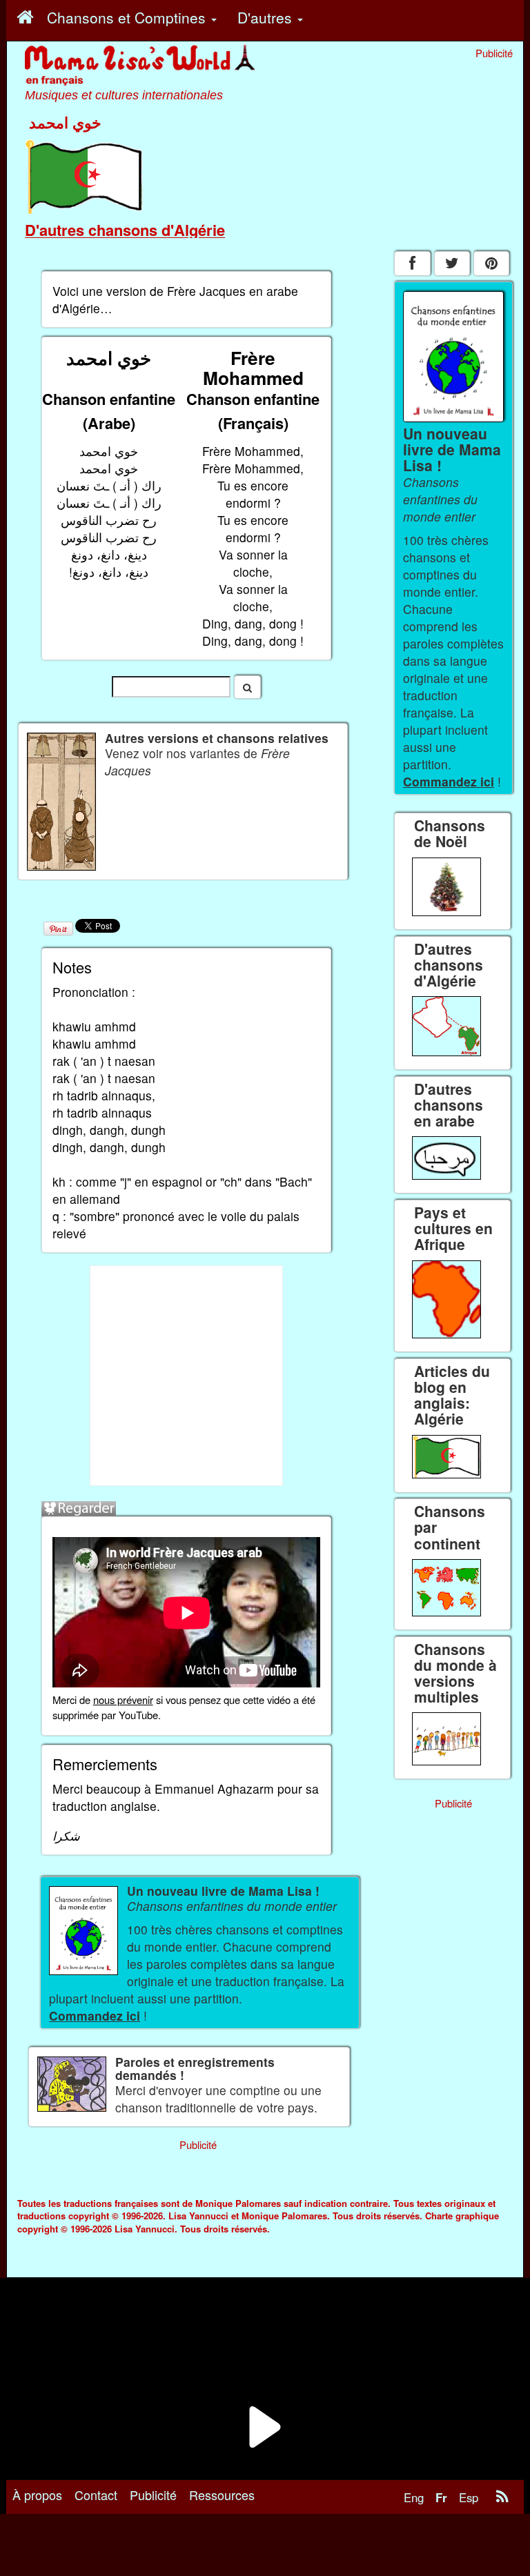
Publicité (153, 2495)
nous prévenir (123, 1700)
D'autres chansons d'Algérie (125, 230)
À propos (37, 2495)
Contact (96, 2495)
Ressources (222, 2495)
